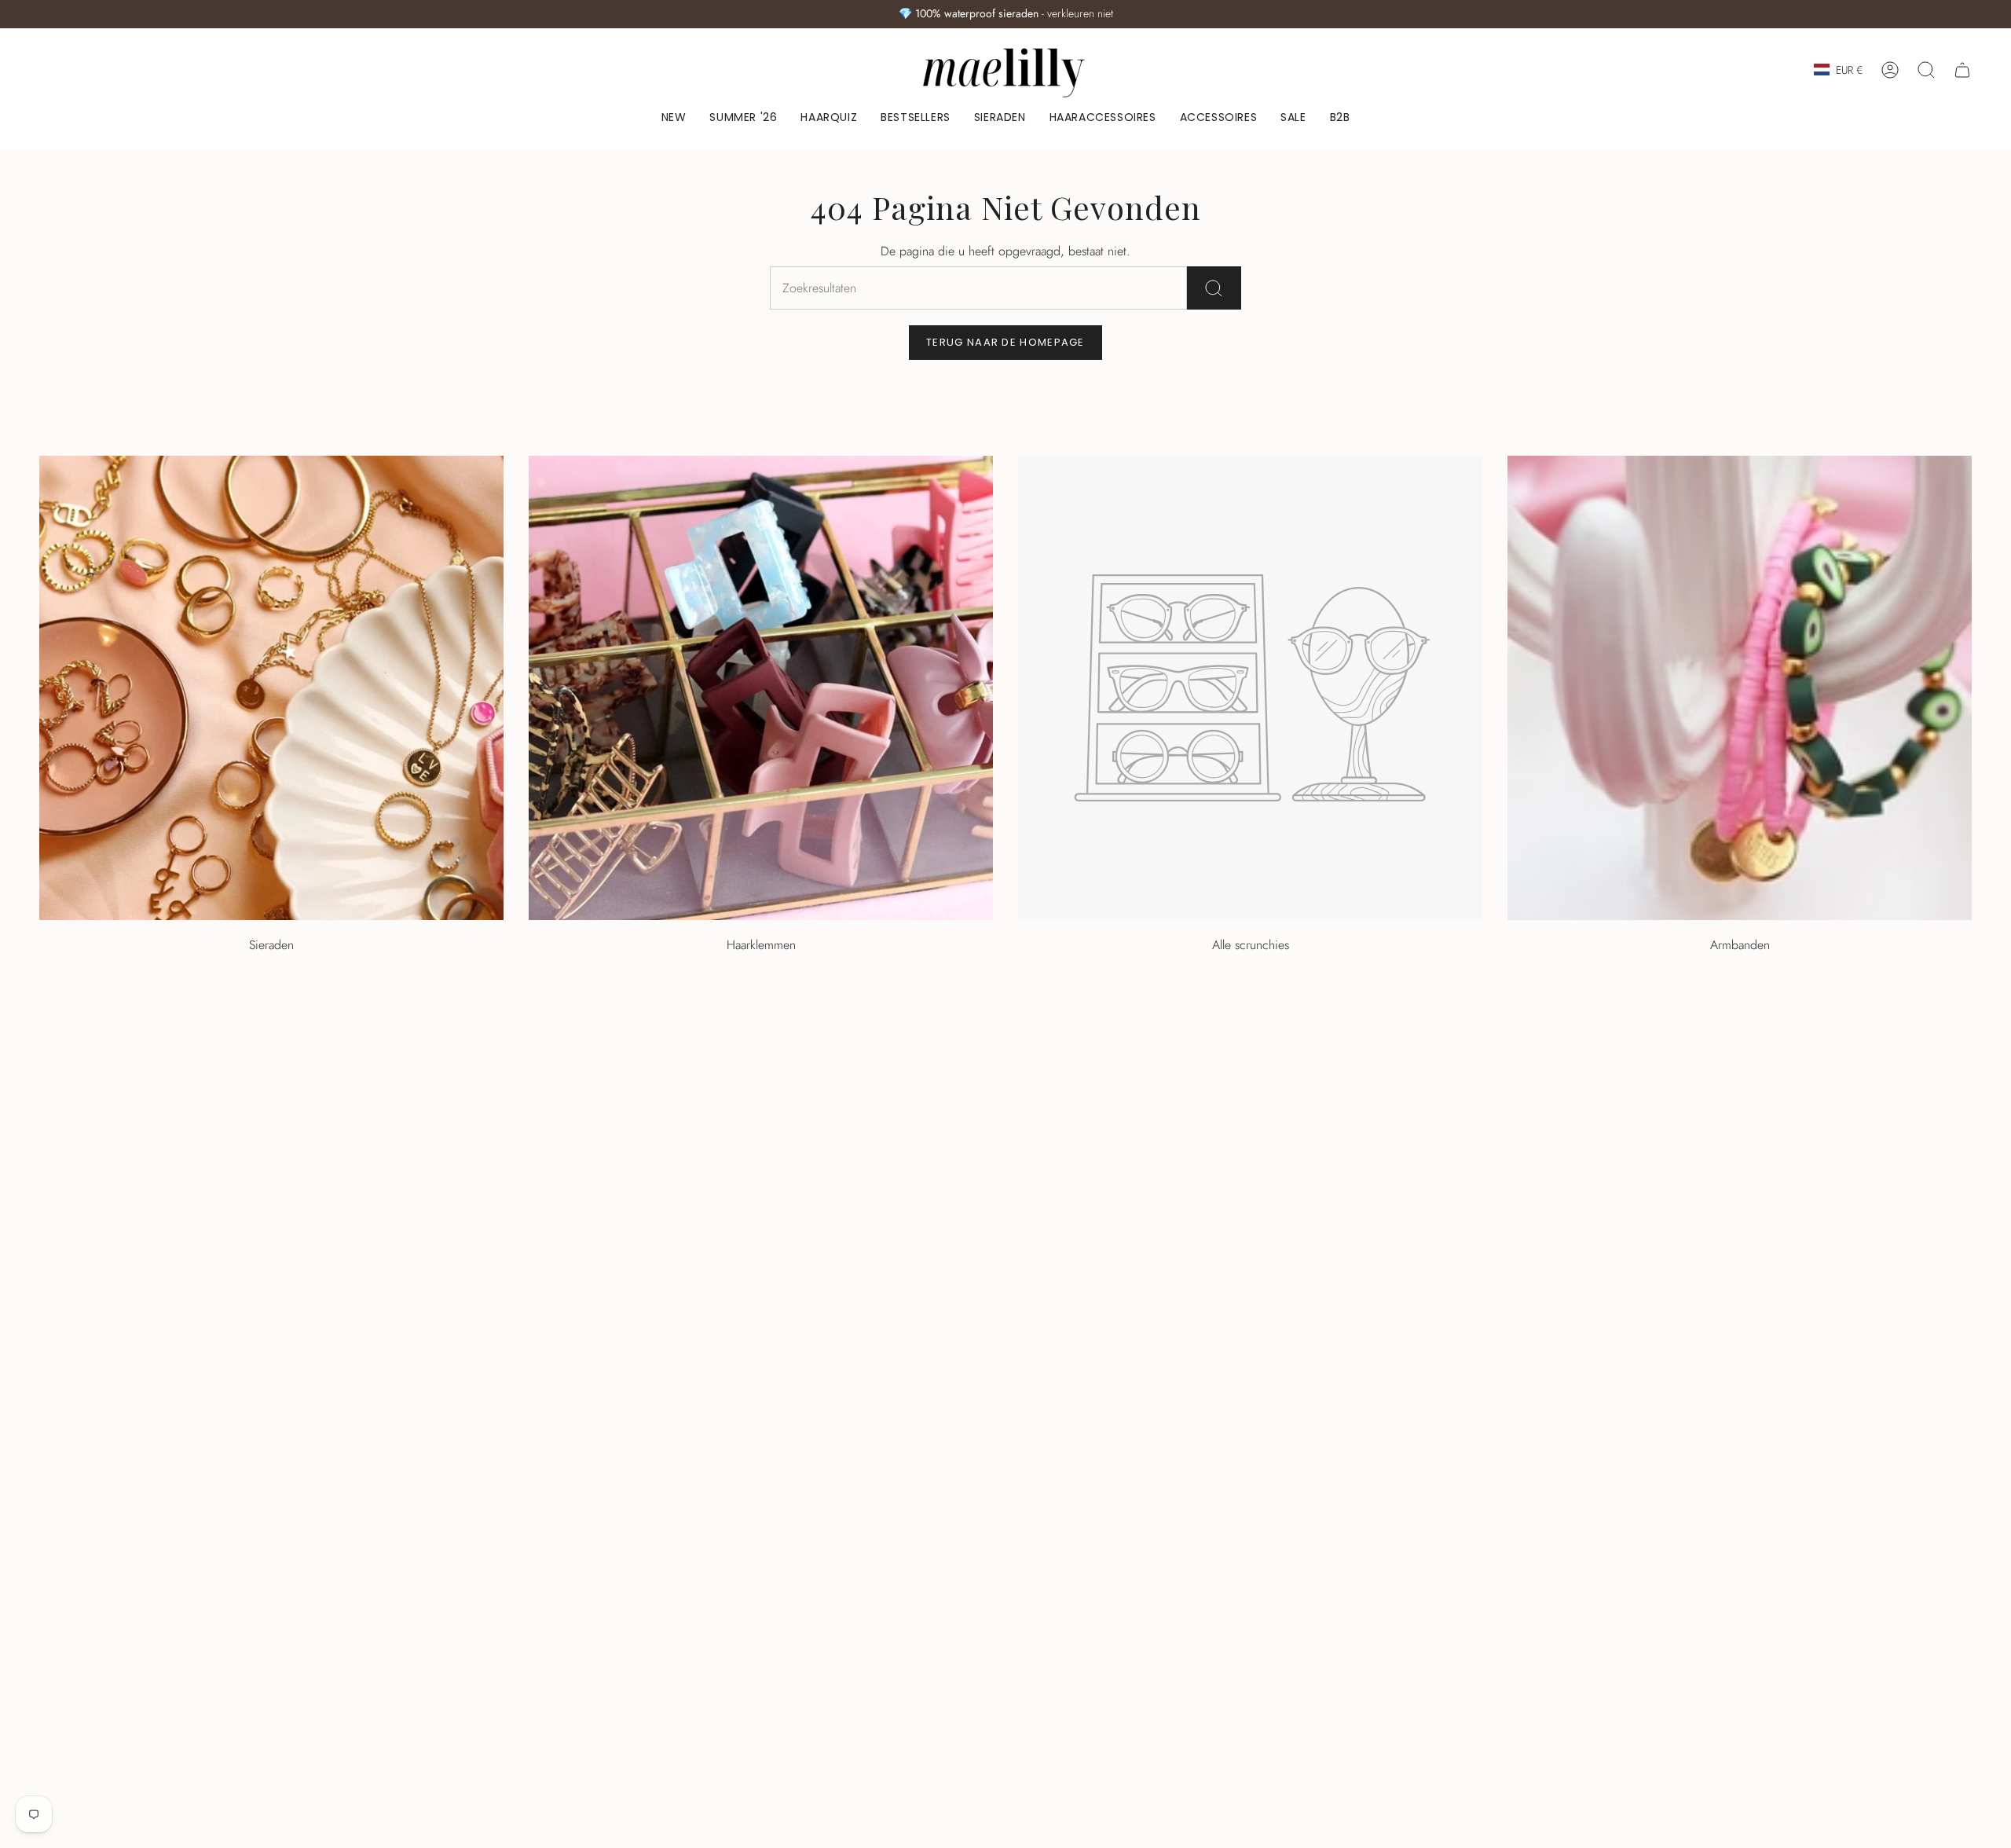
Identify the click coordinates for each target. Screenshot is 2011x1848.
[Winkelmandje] (1962, 70)
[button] (1000, 118)
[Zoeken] (1214, 288)
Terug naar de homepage (1005, 342)
